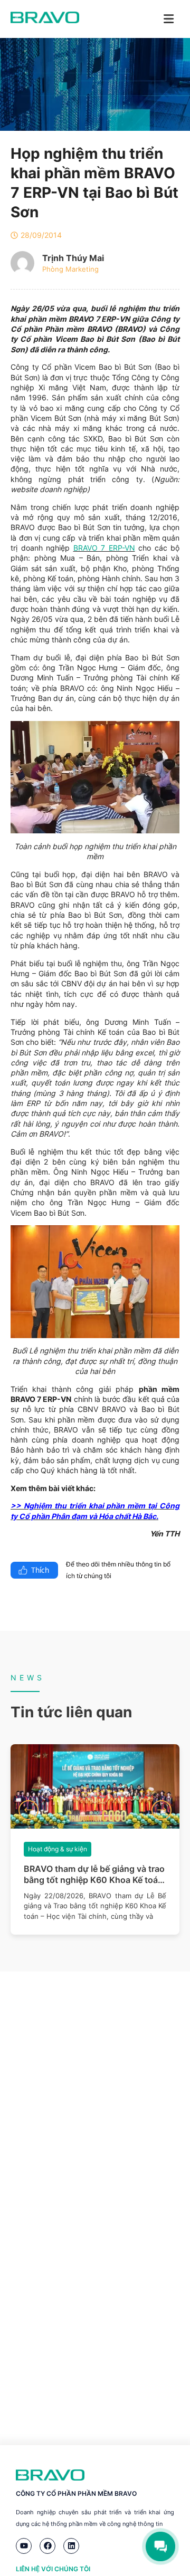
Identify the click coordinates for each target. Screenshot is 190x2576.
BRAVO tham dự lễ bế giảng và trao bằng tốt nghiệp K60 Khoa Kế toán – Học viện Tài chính (94, 1875)
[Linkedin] (71, 2546)
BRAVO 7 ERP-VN (104, 548)
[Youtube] (24, 2546)
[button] (28, 1810)
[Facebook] (47, 2546)
